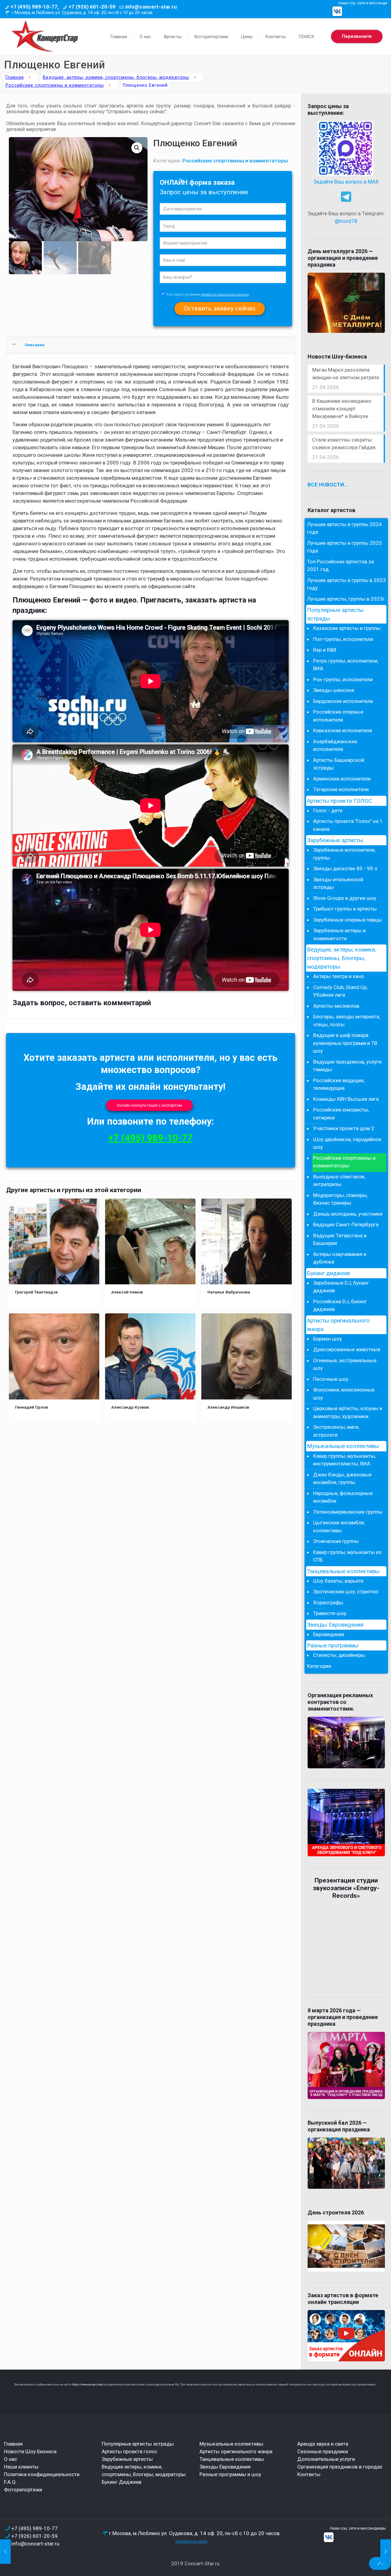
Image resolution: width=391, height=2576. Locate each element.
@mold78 (346, 221)
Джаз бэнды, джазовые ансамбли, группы (342, 1479)
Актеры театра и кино (339, 976)
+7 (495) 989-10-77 (151, 1138)
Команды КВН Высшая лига (346, 1099)
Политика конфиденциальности (42, 2474)
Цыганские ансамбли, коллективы (339, 1526)
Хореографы (328, 1603)
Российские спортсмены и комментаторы (55, 85)
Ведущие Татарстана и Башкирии (340, 1239)
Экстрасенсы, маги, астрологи (336, 1431)
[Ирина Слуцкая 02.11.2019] (386, 2552)
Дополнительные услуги (326, 2459)
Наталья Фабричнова (229, 1292)
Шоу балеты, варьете (338, 1581)
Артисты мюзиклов (336, 1006)
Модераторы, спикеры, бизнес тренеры (340, 1199)
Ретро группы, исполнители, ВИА (346, 665)
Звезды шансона (334, 690)
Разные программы (333, 1646)
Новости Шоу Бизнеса (30, 2451)
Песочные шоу (331, 1379)
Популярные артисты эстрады (335, 614)
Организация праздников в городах (340, 2467)
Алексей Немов (127, 1292)
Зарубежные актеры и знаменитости (339, 934)
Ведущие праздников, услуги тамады (347, 1066)
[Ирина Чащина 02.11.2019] (5, 2552)
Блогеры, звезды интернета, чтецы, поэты (347, 1021)
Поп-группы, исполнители (343, 639)
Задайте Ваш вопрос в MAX (346, 182)
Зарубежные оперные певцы (347, 920)
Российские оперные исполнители (338, 716)
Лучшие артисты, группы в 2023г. (347, 599)
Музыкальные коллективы (343, 1446)
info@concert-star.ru (151, 7)
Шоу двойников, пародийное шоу (347, 1143)
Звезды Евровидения (335, 1625)
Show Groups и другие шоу (345, 898)
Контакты (309, 2474)
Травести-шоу (330, 1613)
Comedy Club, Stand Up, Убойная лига (340, 991)
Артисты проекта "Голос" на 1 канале (348, 825)
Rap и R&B (325, 650)
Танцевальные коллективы (343, 1571)
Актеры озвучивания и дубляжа (340, 1258)
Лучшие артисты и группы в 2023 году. (346, 584)
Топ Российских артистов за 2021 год (340, 566)
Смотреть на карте (191, 2541)
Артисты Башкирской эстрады (339, 764)
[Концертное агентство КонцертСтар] (45, 37)
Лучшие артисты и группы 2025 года (344, 547)
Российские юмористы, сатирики (341, 1114)
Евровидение (329, 1634)
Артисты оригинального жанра (338, 1325)
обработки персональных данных (225, 295)
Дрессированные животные (347, 1349)
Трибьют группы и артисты (345, 909)
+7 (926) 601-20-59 (92, 7)
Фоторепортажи (23, 2490)
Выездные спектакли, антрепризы (339, 1181)
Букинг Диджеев (122, 2482)
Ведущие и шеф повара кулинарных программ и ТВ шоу (345, 1043)
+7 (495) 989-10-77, (35, 7)
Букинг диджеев (329, 1273)
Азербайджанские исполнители (335, 745)
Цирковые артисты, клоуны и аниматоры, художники (348, 1412)
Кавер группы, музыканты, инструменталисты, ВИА (344, 1460)
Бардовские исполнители (343, 701)
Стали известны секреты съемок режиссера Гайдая (344, 444)
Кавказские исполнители (343, 730)
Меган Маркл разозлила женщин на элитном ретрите (346, 374)
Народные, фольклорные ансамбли (343, 1497)
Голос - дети (328, 810)
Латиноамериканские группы (348, 1512)
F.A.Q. (10, 2482)
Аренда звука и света (323, 2444)
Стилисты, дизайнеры (339, 1655)
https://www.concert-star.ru (89, 2385)
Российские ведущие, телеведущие (339, 1084)
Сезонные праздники (323, 2451)
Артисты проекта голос (130, 2451)
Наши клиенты (21, 2467)
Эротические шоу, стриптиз (346, 1592)
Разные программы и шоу (230, 2474)
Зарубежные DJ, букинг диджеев (341, 1287)
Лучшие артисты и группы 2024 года (344, 528)
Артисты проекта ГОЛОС (340, 801)
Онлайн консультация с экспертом (149, 1105)
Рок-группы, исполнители (343, 679)
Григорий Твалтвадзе (36, 1292)
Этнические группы (336, 1541)
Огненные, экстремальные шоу (345, 1364)
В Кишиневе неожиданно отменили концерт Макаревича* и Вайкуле (342, 409)
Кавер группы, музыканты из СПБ (347, 1556)
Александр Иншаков (228, 1407)
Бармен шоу (327, 1339)
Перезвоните (357, 36)
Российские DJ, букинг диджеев (340, 1305)
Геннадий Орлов (31, 1407)
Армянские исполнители (342, 779)
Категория (319, 1666)
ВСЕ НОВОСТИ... (328, 485)
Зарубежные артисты (335, 840)
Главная (15, 77)
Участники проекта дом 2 (344, 1128)
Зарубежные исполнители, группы (344, 854)
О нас (11, 2459)
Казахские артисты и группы (347, 628)
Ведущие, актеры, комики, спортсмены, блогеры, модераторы (116, 77)
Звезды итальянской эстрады (338, 883)
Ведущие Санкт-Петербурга (346, 1224)
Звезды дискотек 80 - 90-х (345, 868)
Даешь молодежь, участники (348, 1214)
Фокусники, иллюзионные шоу (344, 1394)
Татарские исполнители (341, 789)
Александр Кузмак (130, 1407)
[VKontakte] (337, 11)
